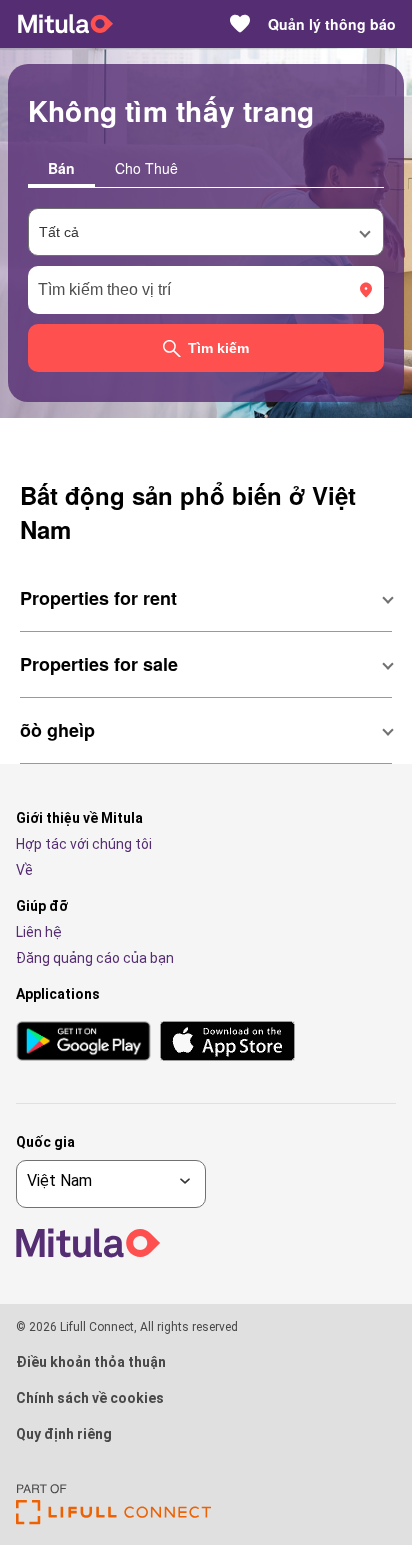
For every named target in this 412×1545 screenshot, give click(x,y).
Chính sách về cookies (90, 1398)
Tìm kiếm (218, 348)
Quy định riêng (64, 1434)
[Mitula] (65, 24)
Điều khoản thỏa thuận (91, 1362)
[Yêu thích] (240, 24)
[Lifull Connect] (113, 1519)
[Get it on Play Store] (83, 1042)
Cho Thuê (146, 168)
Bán (61, 168)
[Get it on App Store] (227, 1042)
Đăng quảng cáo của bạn (95, 958)
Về (24, 870)
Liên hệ (39, 932)
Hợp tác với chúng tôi (84, 844)
